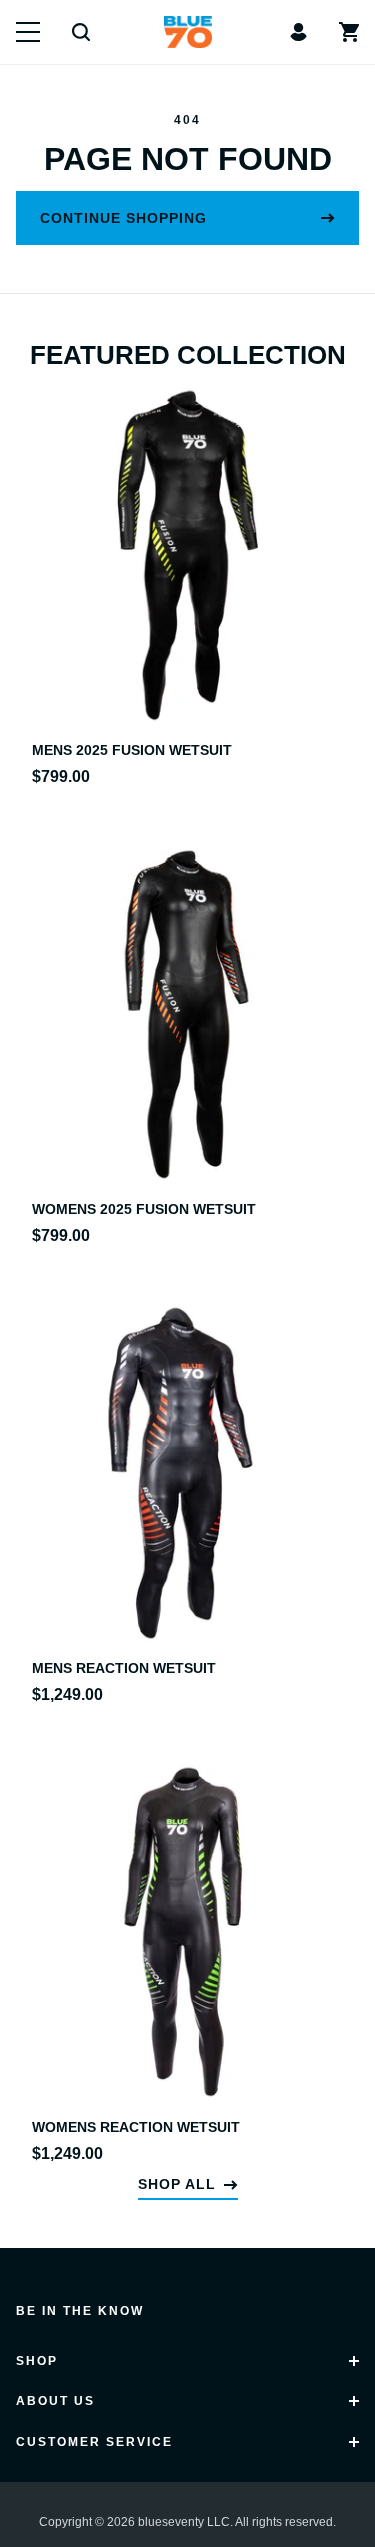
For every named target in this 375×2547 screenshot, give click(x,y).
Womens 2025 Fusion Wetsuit (144, 1209)
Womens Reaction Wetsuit (136, 2127)
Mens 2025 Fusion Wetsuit (132, 750)
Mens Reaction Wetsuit (124, 1668)
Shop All (177, 2184)
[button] (28, 32)
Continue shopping (123, 218)
